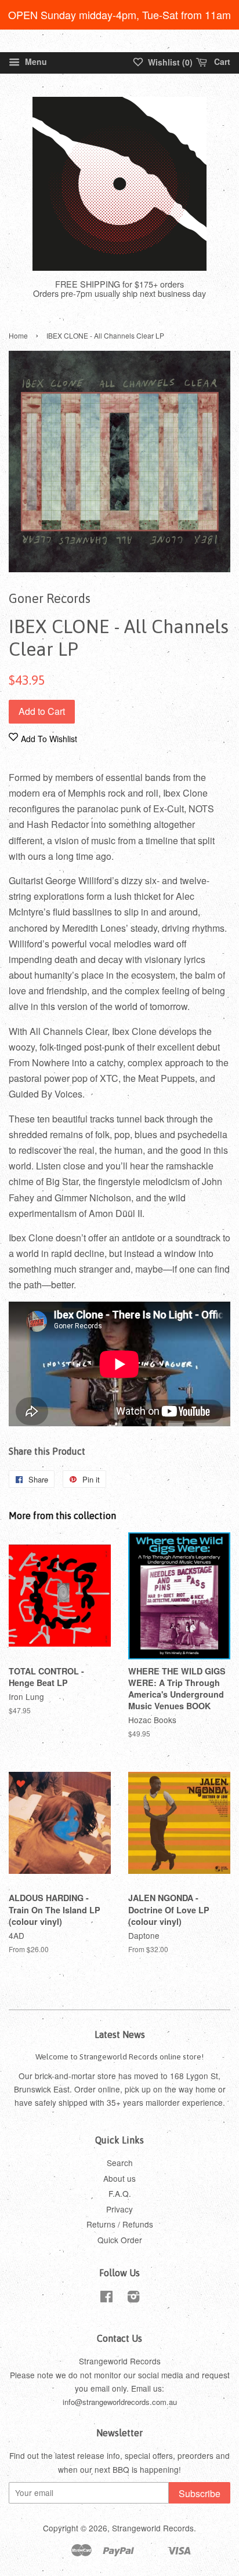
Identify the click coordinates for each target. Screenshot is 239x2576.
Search (120, 2163)
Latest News (120, 2034)
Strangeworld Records (153, 2528)
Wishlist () (169, 62)
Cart (221, 61)
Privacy (119, 2209)
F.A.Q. (120, 2193)
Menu (35, 61)
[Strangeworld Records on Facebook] (106, 2298)
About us (119, 2178)
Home (18, 335)
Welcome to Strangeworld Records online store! (119, 2057)
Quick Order (120, 2240)
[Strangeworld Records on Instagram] (133, 2298)
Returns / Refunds (120, 2224)
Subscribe (200, 2493)
